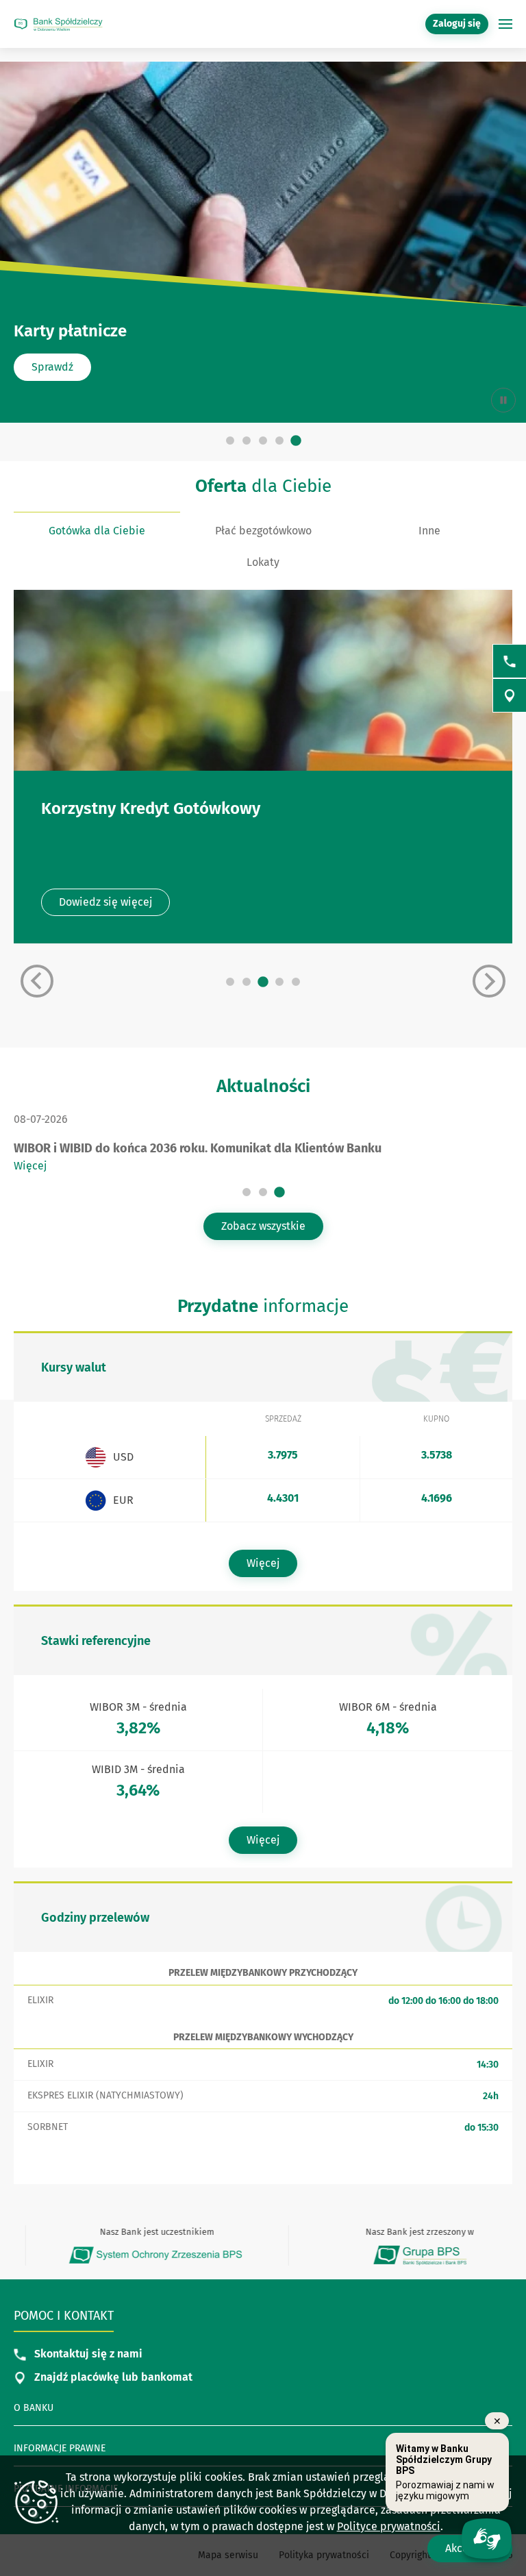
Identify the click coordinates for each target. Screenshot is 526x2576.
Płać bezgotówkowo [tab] (263, 531)
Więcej (30, 1166)
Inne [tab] (429, 531)
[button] (505, 24)
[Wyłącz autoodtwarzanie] (503, 400)
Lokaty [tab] (263, 562)
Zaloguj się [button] (457, 24)
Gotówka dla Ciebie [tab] (97, 531)
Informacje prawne (60, 2448)
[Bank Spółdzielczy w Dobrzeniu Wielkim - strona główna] (58, 24)
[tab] (230, 441)
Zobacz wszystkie (263, 1226)
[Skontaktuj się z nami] (510, 661)
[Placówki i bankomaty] (510, 695)
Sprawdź (52, 367)
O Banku (34, 2408)
